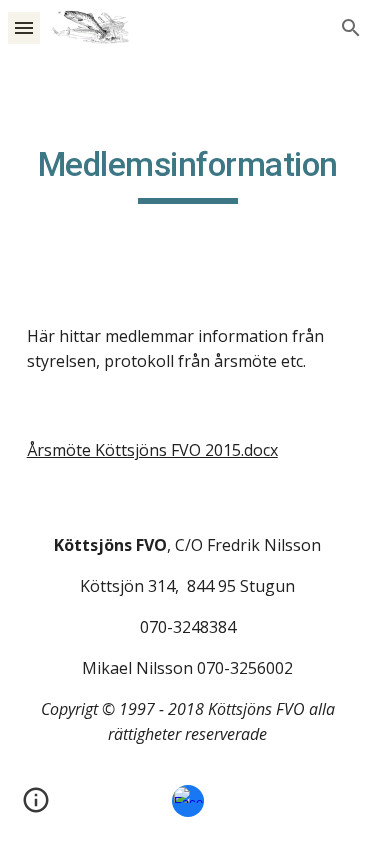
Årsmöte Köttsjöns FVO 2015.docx (152, 450)
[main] (188, 174)
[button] (24, 27)
